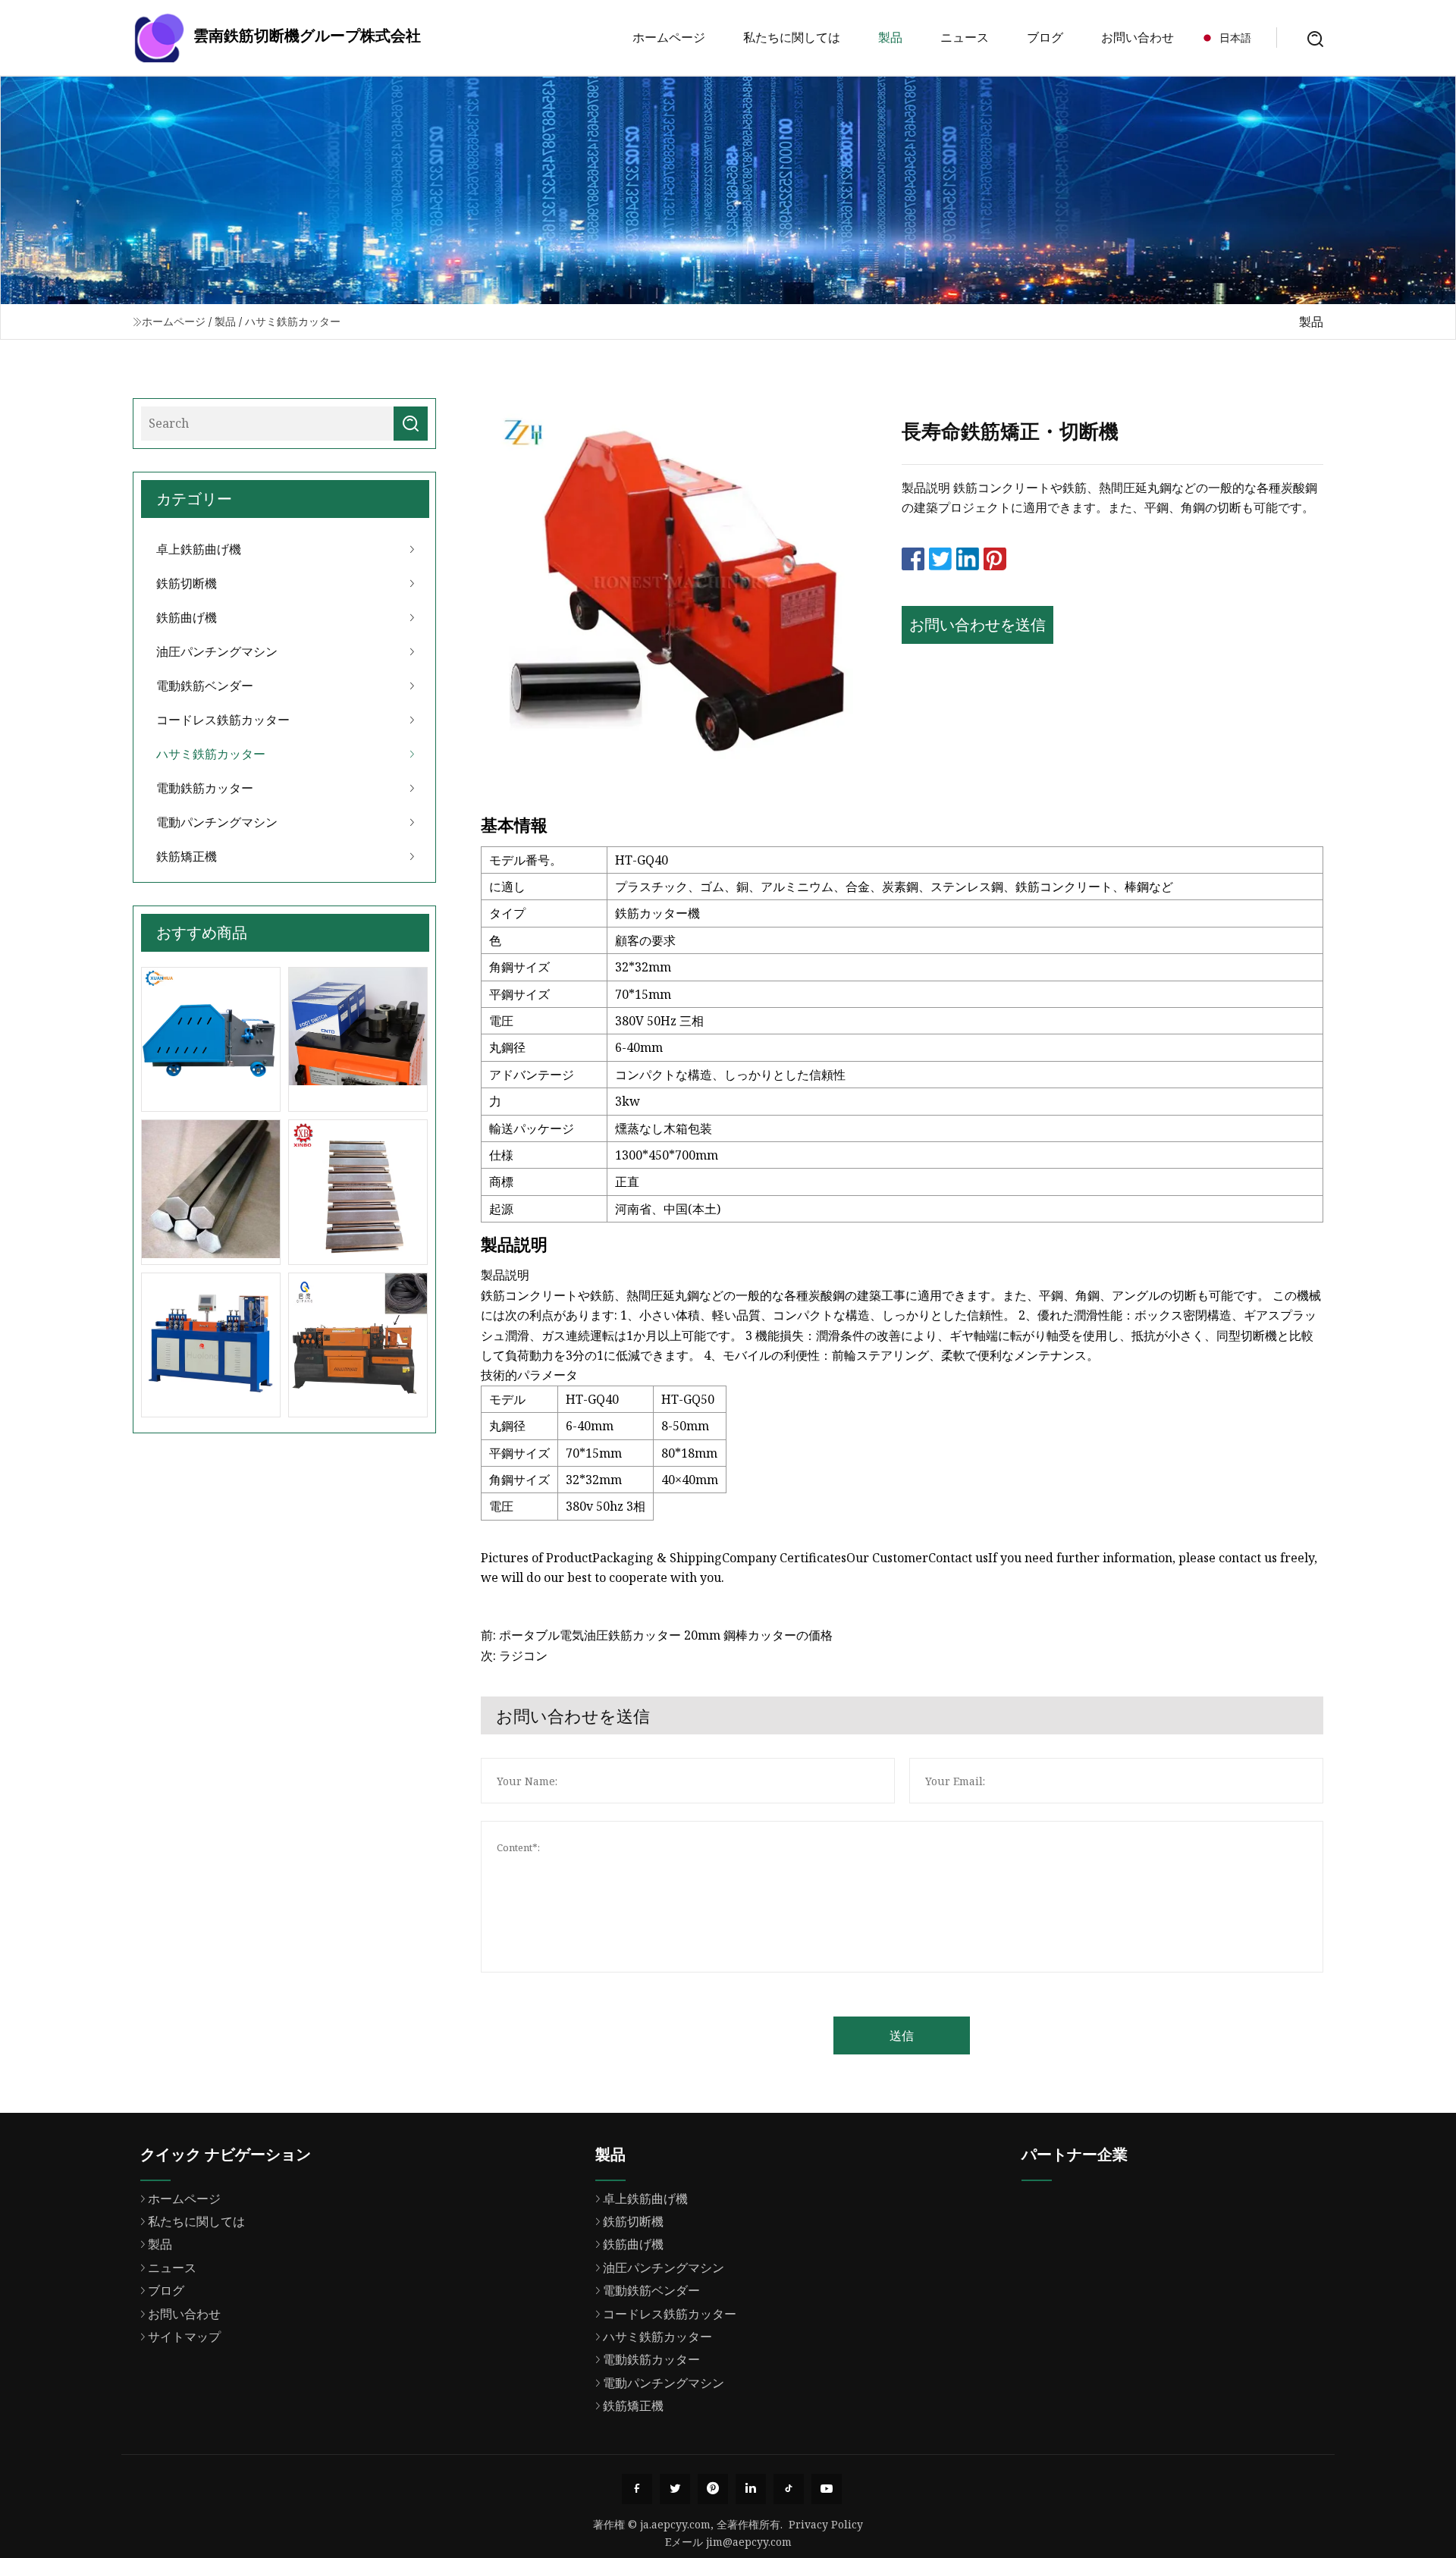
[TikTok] (789, 2489)
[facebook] (637, 2489)
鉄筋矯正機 (187, 856)
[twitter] (675, 2489)
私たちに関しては (792, 37)
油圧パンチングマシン (217, 651)
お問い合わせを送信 (977, 625)
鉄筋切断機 (187, 583)
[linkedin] (751, 2489)
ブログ (1045, 37)
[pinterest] (713, 2489)
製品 (890, 37)
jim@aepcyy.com (749, 2542)
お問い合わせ (1137, 37)
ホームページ (669, 37)
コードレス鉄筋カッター (223, 720)
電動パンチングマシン (217, 822)
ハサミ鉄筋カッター (293, 321)
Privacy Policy (826, 2524)
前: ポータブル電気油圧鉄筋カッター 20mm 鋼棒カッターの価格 (657, 1635)
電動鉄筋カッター (205, 788)
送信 (902, 2035)
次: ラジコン (514, 1656)
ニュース (965, 37)
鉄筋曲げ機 (187, 617)
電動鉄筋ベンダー (205, 686)
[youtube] (827, 2489)
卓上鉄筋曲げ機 (199, 549)
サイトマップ (184, 2337)
